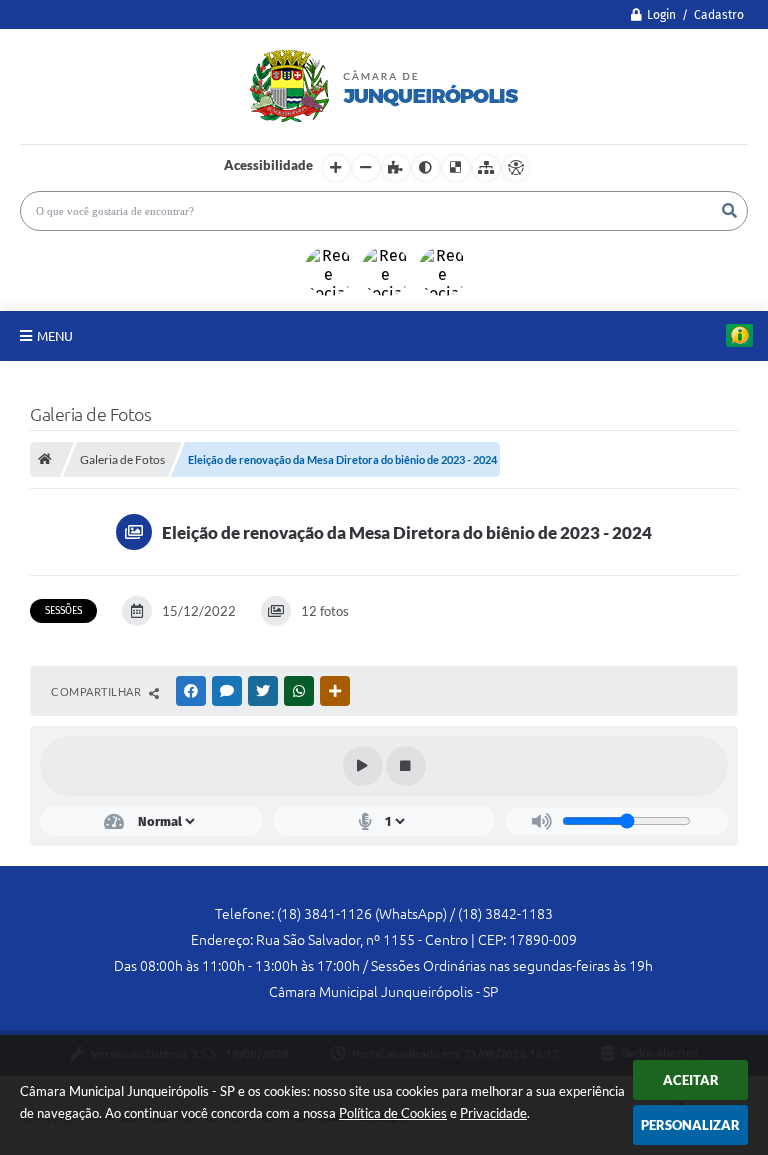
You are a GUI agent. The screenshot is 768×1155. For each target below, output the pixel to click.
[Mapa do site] (486, 168)
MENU (55, 336)
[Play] (363, 766)
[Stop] (406, 766)
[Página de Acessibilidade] (516, 168)
